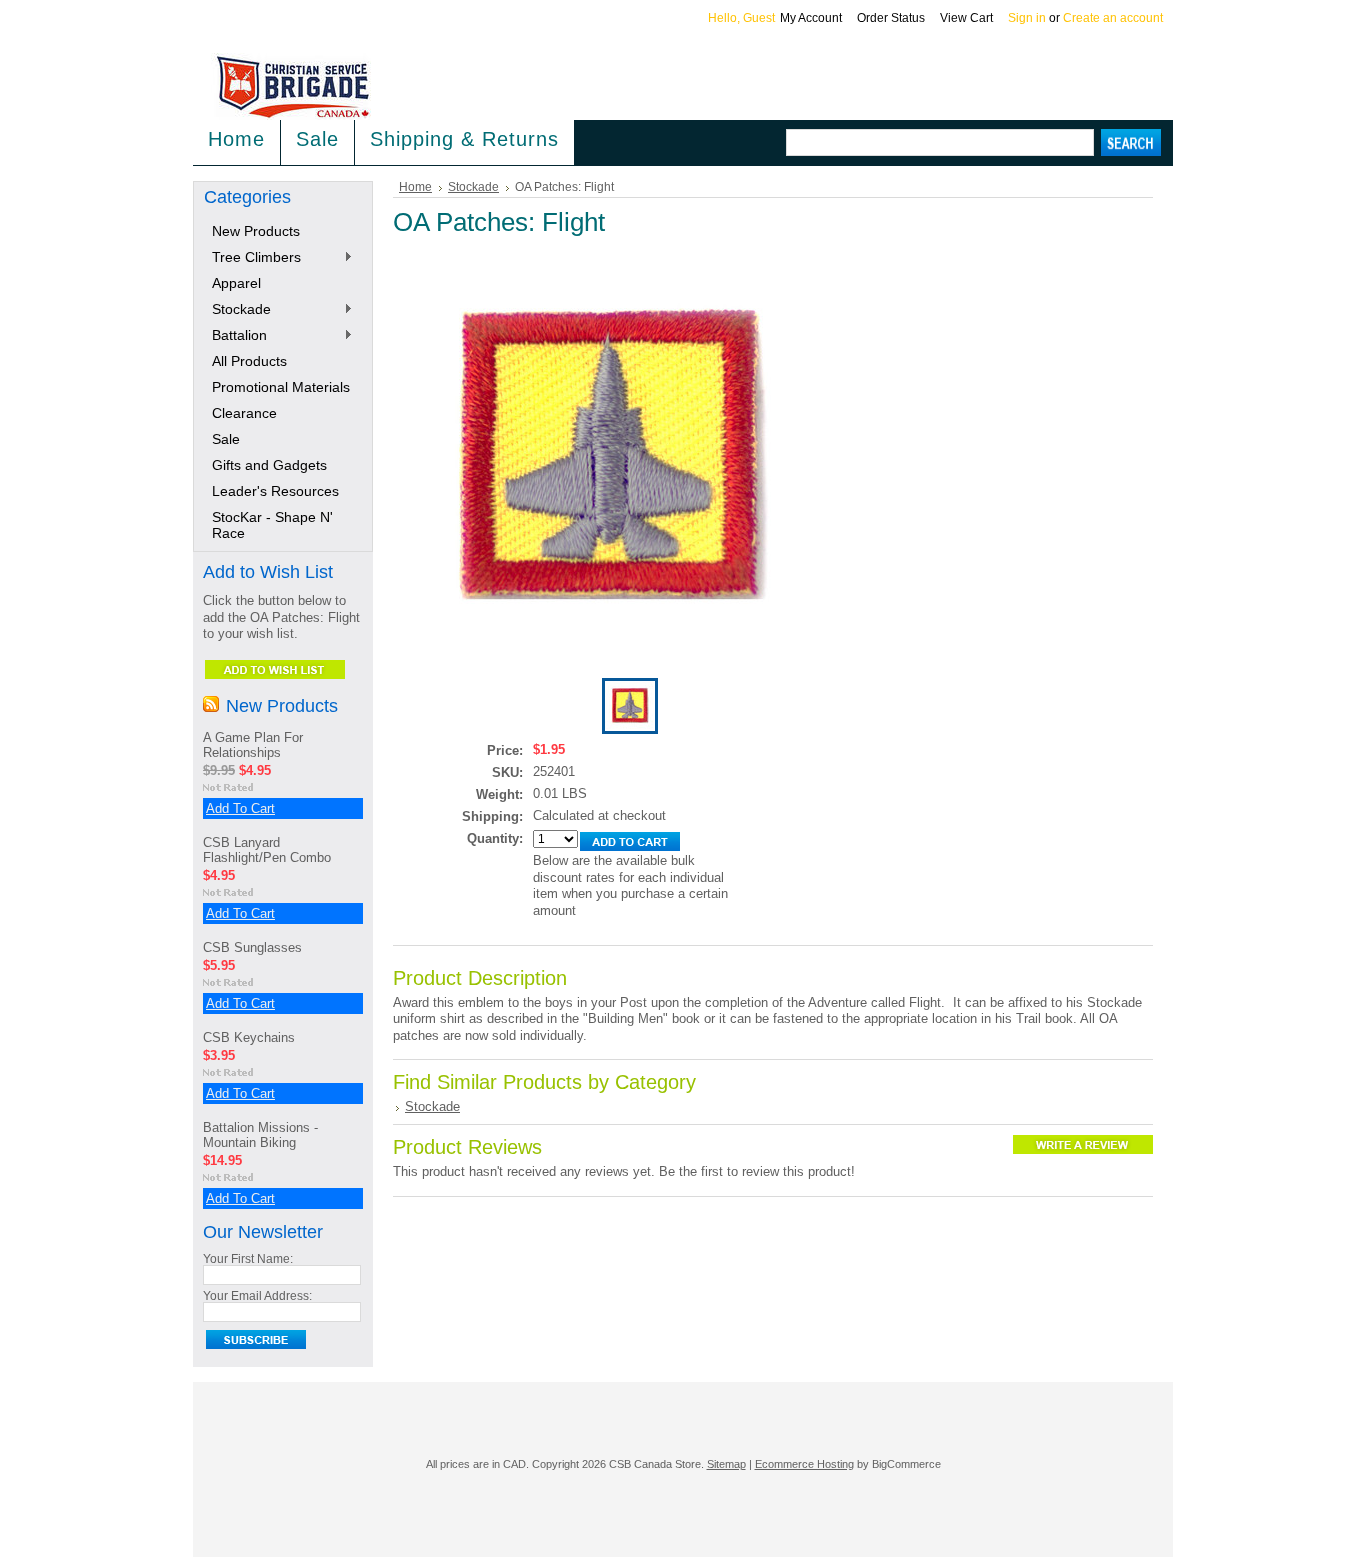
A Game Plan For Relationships (253, 745)
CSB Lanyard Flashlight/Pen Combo (267, 850)
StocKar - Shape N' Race (272, 525)
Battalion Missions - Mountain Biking (260, 1135)
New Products (256, 231)
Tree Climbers (252, 258)
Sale (317, 139)
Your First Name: (248, 1259)
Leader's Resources (275, 491)
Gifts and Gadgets (269, 465)
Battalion (235, 336)
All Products (249, 361)
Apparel (236, 283)
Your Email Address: (257, 1296)
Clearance (244, 413)
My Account (811, 18)
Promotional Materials (281, 387)
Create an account (1113, 18)
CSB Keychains (249, 1037)
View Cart (966, 18)
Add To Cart (240, 808)
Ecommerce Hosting (804, 1464)
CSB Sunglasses (252, 947)
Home (415, 187)
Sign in (1027, 18)
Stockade (237, 310)
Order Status (891, 18)
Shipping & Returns (464, 139)
